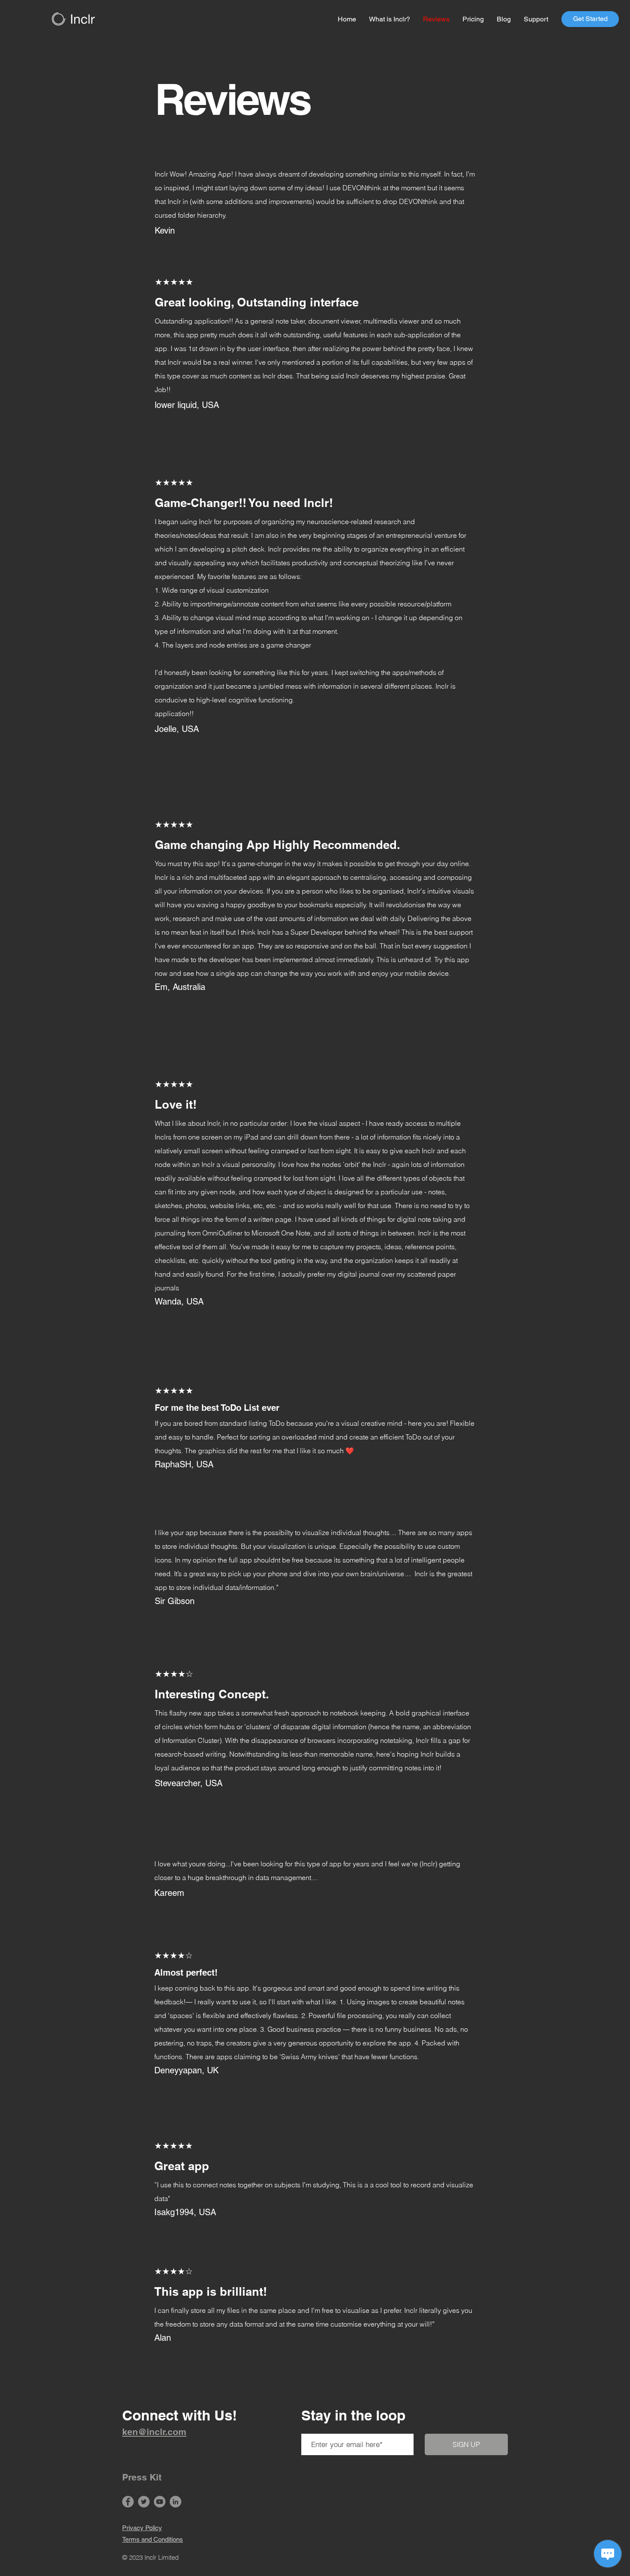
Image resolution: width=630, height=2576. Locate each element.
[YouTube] (160, 2502)
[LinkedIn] (175, 2502)
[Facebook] (128, 2502)
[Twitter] (144, 2502)
